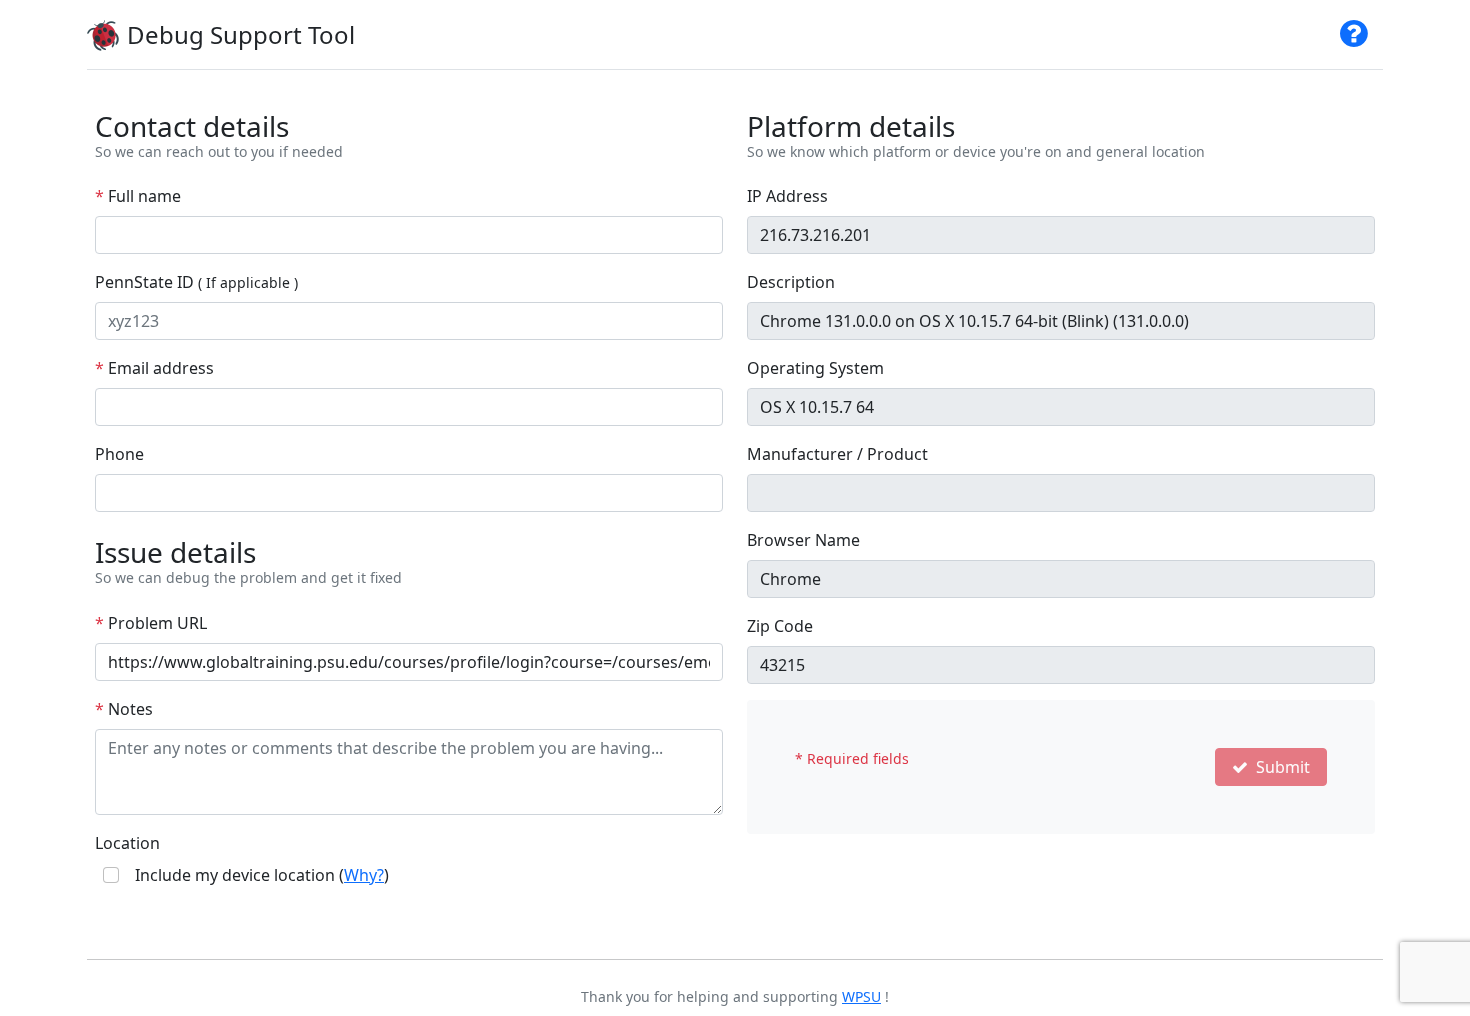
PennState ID (196, 282)
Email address (154, 368)
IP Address (787, 196)
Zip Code (780, 626)
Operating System (815, 368)
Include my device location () (262, 875)
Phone (119, 454)
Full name (138, 196)
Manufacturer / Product (837, 454)
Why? (364, 875)
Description (791, 282)
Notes (124, 709)
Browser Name (803, 540)
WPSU (861, 996)
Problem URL (151, 623)
